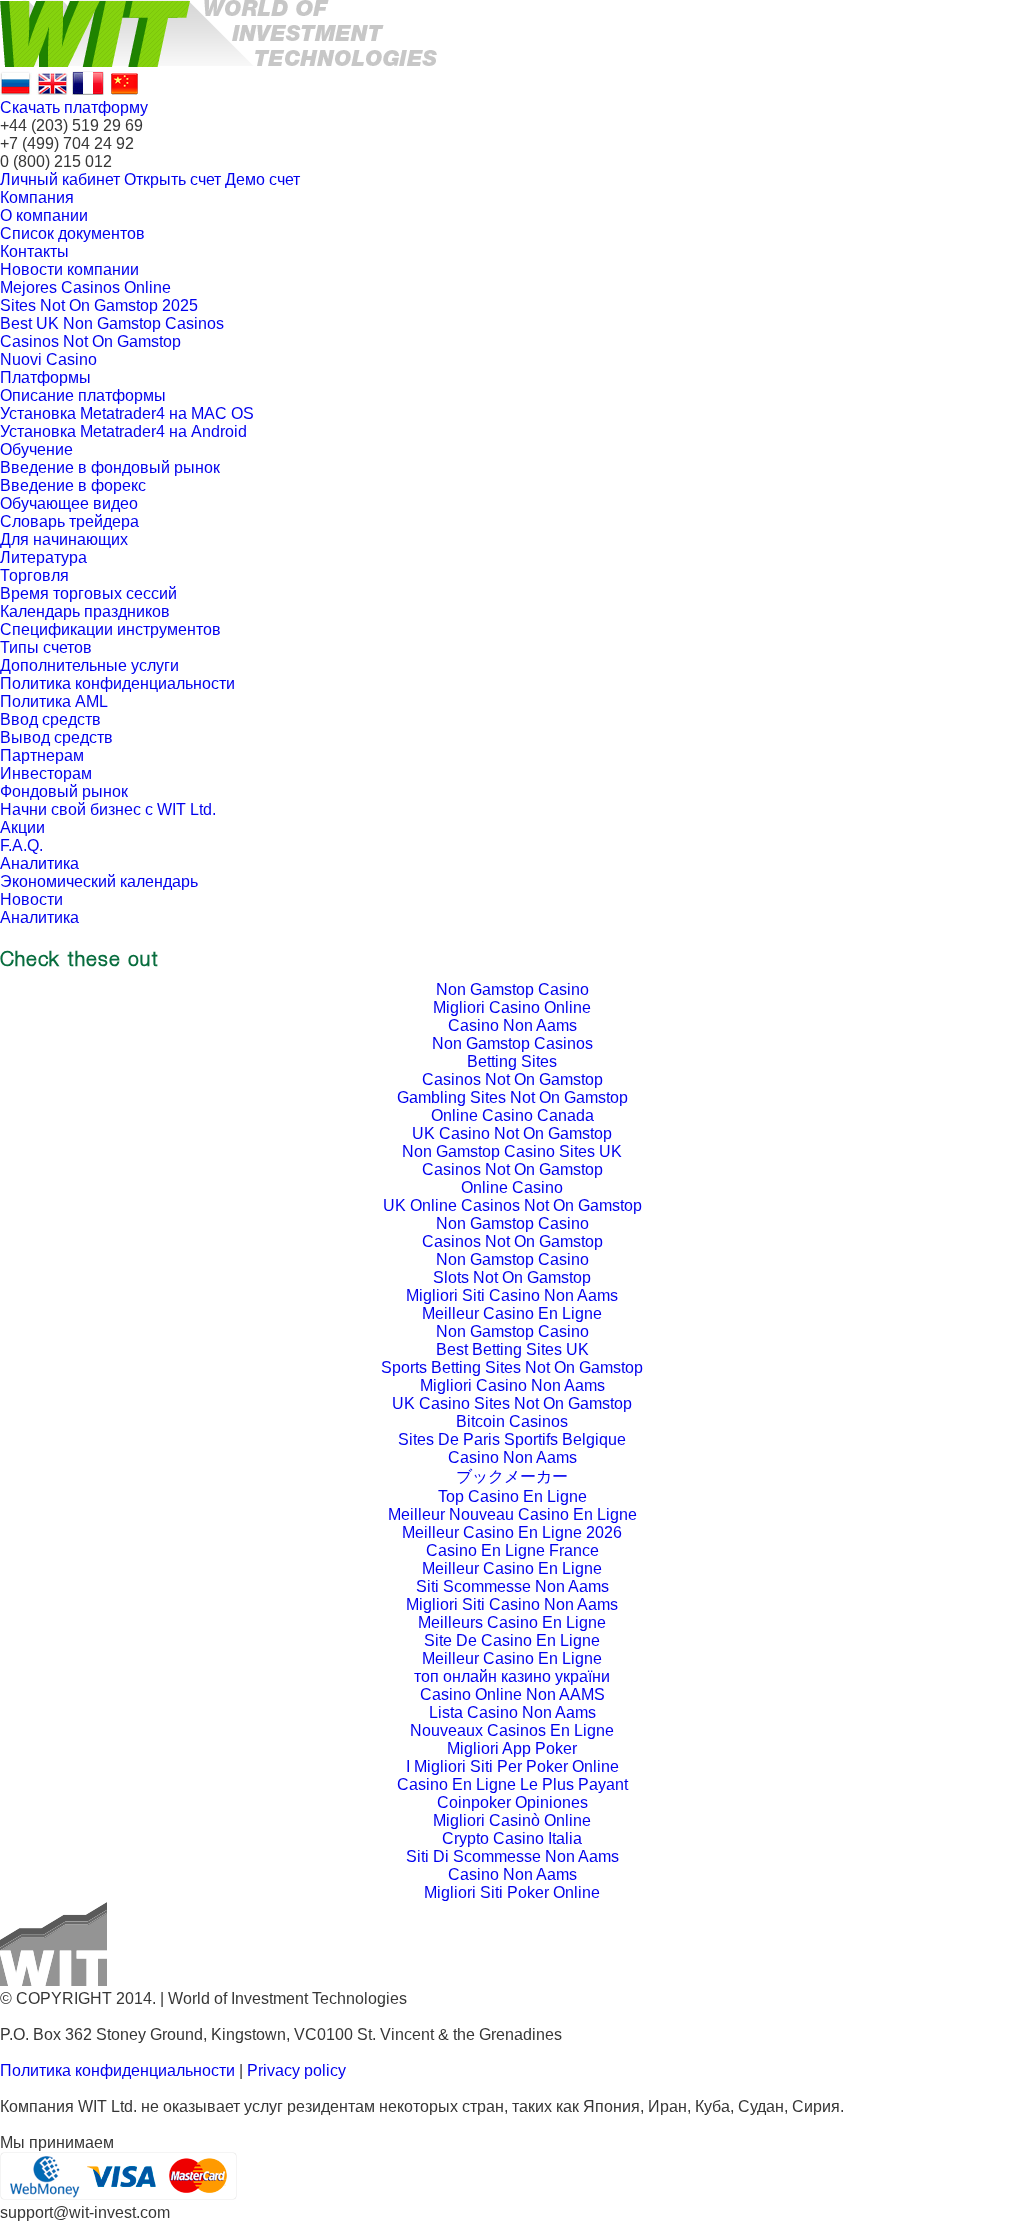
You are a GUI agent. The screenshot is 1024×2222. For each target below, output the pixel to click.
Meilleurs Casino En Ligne (512, 1622)
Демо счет (262, 179)
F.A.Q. (21, 845)
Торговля (34, 575)
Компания (37, 197)
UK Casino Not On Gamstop (512, 1133)
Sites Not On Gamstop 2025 (99, 305)
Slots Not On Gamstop (512, 1277)
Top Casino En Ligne (512, 1496)
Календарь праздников (85, 611)
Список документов (72, 233)
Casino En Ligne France (512, 1550)
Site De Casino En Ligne (512, 1640)
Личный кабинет (60, 179)
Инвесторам (46, 773)
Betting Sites (512, 1061)
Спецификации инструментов (110, 629)
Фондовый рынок (64, 791)
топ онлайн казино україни (512, 1676)
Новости (31, 899)
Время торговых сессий (88, 593)
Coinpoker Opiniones (512, 1802)
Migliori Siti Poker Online (512, 1892)
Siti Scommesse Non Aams (512, 1586)
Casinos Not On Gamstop (90, 341)
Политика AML (54, 701)
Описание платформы (83, 395)
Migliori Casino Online (512, 1007)
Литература (43, 557)
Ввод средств (50, 719)
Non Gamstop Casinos (512, 1043)
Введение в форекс (73, 485)
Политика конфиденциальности (117, 683)
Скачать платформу (74, 107)
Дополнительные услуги (89, 665)
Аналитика (39, 863)
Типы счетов (46, 647)
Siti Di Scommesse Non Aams (512, 1856)
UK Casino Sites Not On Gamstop (512, 1403)
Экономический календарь (99, 881)
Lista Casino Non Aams (512, 1712)
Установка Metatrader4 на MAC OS (127, 413)
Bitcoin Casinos (512, 1421)
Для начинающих (64, 539)
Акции (22, 827)
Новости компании (69, 269)
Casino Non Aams (512, 1025)
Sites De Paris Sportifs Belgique (512, 1439)
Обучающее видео (69, 503)
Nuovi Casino (48, 359)
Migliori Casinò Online (512, 1820)
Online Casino (512, 1187)
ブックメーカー (512, 1476)
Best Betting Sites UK (512, 1349)
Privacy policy (296, 2070)
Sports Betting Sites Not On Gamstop (512, 1367)
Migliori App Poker (512, 1748)
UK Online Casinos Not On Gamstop (512, 1205)
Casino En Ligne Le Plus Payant (512, 1784)
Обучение (36, 449)
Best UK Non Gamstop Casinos (112, 323)
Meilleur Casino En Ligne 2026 (512, 1532)
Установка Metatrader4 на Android (123, 431)
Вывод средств (56, 737)
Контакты (34, 251)
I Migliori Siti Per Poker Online (512, 1766)
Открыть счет (172, 179)
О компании (44, 215)
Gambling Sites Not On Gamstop (512, 1097)
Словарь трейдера (69, 521)
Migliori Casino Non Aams (512, 1385)
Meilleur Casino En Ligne (512, 1313)
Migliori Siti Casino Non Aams (512, 1295)
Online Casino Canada (512, 1115)
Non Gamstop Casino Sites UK (512, 1151)
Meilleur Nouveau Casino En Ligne (512, 1514)
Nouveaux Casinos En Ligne (512, 1730)
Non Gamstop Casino (512, 989)
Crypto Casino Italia (512, 1838)
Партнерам (42, 755)
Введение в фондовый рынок (110, 467)
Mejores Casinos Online (85, 287)
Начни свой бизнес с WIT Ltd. (108, 809)
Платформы (45, 377)
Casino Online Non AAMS (512, 1694)
